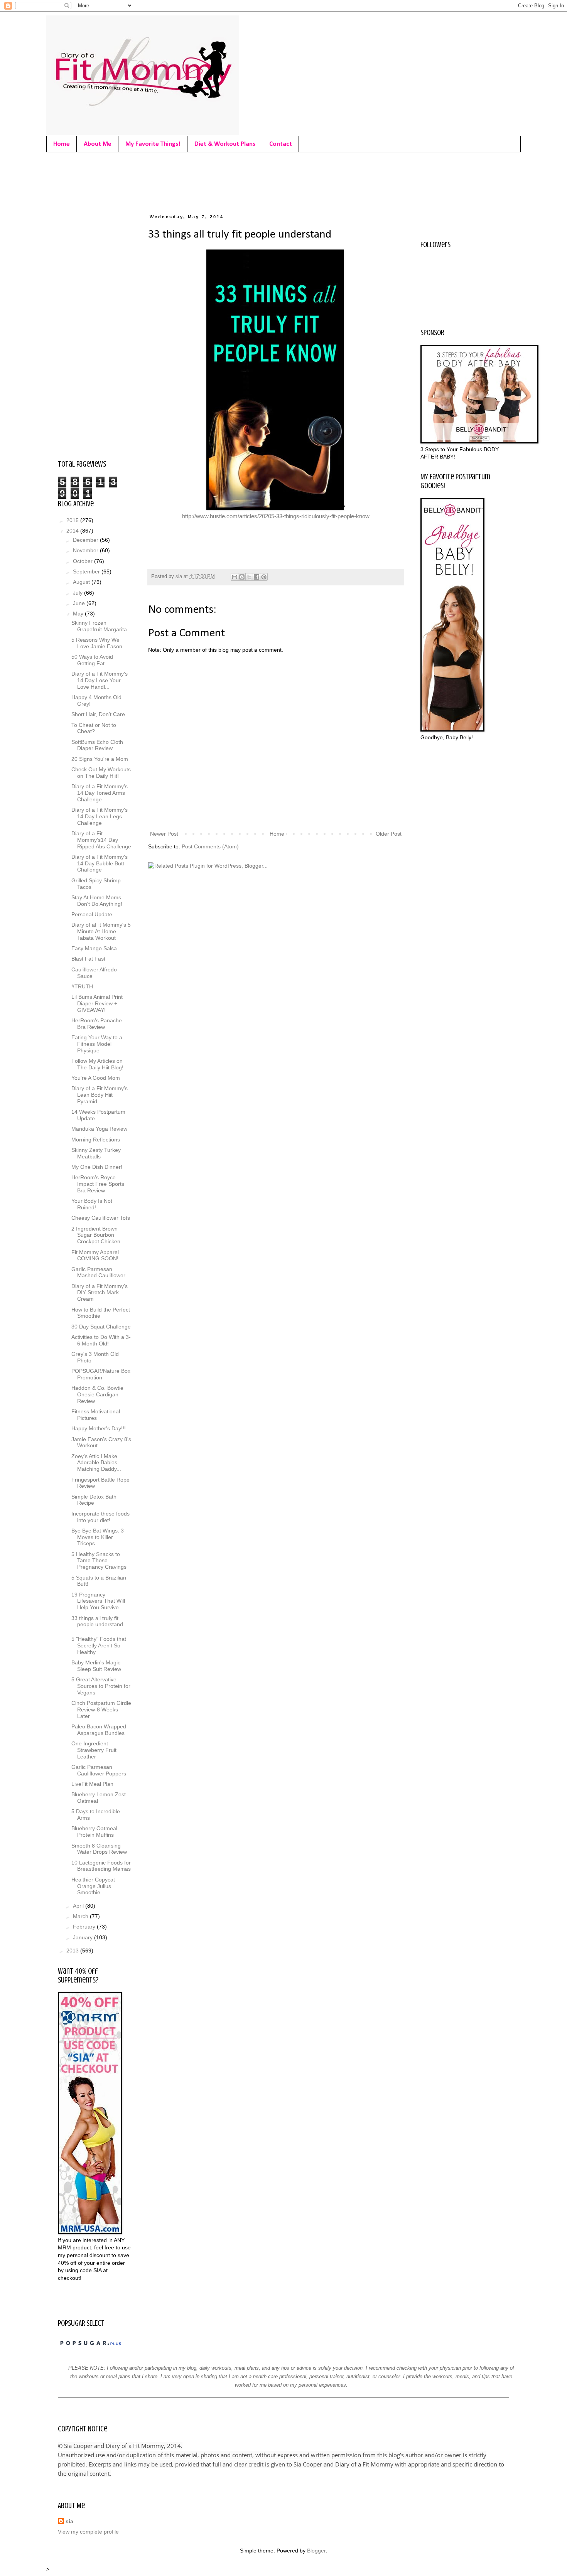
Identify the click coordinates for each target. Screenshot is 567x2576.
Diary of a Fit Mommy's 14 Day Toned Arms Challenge (100, 793)
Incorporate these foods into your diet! (100, 1517)
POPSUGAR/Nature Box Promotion (101, 1374)
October (84, 561)
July (78, 593)
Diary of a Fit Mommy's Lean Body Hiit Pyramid (100, 1095)
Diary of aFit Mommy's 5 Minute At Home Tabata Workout (101, 931)
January (84, 1937)
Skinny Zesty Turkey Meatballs (96, 1153)
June (80, 603)
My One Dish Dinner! (97, 1167)
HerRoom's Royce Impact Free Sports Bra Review (98, 1184)
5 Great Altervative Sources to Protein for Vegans (101, 1686)
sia (69, 2521)
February (85, 1927)
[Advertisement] (198, 181)
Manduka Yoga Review (99, 1129)
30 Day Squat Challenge (101, 1327)
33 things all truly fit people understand (97, 1621)
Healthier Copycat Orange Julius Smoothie (93, 1886)
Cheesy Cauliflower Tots (101, 1218)
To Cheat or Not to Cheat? (94, 728)
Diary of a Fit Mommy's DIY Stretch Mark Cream (100, 1293)
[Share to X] (249, 577)
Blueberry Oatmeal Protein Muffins (94, 1832)
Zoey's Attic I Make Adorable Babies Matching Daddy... (96, 1463)
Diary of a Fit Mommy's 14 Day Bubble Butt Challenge (100, 863)
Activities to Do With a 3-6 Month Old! (101, 1340)
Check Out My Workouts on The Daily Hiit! (101, 773)
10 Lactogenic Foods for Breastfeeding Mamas (101, 1866)
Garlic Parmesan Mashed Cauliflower (98, 1272)
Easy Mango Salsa (94, 948)
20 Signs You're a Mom (100, 759)
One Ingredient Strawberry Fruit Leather (94, 1750)
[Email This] (235, 577)
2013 (73, 1951)
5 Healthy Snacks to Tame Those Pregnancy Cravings (99, 1561)
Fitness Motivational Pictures (96, 1415)
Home (62, 144)
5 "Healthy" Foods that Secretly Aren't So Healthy (99, 1645)
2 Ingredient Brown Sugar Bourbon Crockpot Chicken (96, 1235)
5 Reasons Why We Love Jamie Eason (97, 643)
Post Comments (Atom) (210, 846)
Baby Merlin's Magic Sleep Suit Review (96, 1666)
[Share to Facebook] (256, 577)
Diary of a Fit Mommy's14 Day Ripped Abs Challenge (101, 840)
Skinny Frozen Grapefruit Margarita (99, 626)
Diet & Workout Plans (225, 144)
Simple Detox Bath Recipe (94, 1500)
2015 (73, 520)
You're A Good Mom (96, 1078)
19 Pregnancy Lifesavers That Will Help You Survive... (98, 1601)
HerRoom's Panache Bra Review (97, 1024)
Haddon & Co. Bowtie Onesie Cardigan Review (97, 1394)
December (86, 540)
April (79, 1906)
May (79, 614)
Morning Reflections (96, 1140)
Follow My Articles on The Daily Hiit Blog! (97, 1064)
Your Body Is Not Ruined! (92, 1204)
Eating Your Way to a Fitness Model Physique (97, 1044)
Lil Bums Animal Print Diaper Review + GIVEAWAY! (97, 1003)
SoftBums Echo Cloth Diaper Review (97, 745)
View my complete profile (88, 2532)
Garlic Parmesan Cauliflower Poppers (99, 1770)
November (86, 550)
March (81, 1916)
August (82, 582)
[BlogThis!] (242, 577)
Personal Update (92, 914)
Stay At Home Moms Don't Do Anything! (97, 901)
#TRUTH (82, 986)
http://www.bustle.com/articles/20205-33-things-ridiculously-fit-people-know (276, 516)
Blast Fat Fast (88, 959)
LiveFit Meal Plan (92, 1784)
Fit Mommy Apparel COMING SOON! (95, 1255)
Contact (281, 144)
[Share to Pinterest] (264, 577)
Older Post (389, 834)
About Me (98, 144)
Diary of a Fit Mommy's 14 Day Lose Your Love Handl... (100, 680)
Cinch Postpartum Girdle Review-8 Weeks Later (101, 1709)
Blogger (316, 2551)
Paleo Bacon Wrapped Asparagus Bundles (99, 1730)
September (87, 572)
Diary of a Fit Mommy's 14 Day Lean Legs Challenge (100, 816)
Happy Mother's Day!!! (99, 1428)
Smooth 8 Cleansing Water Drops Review (99, 1849)
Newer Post (164, 834)
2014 (73, 531)
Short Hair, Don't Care (98, 714)
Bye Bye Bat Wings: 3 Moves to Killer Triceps (98, 1537)
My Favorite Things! (153, 144)
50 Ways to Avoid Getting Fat (92, 660)
